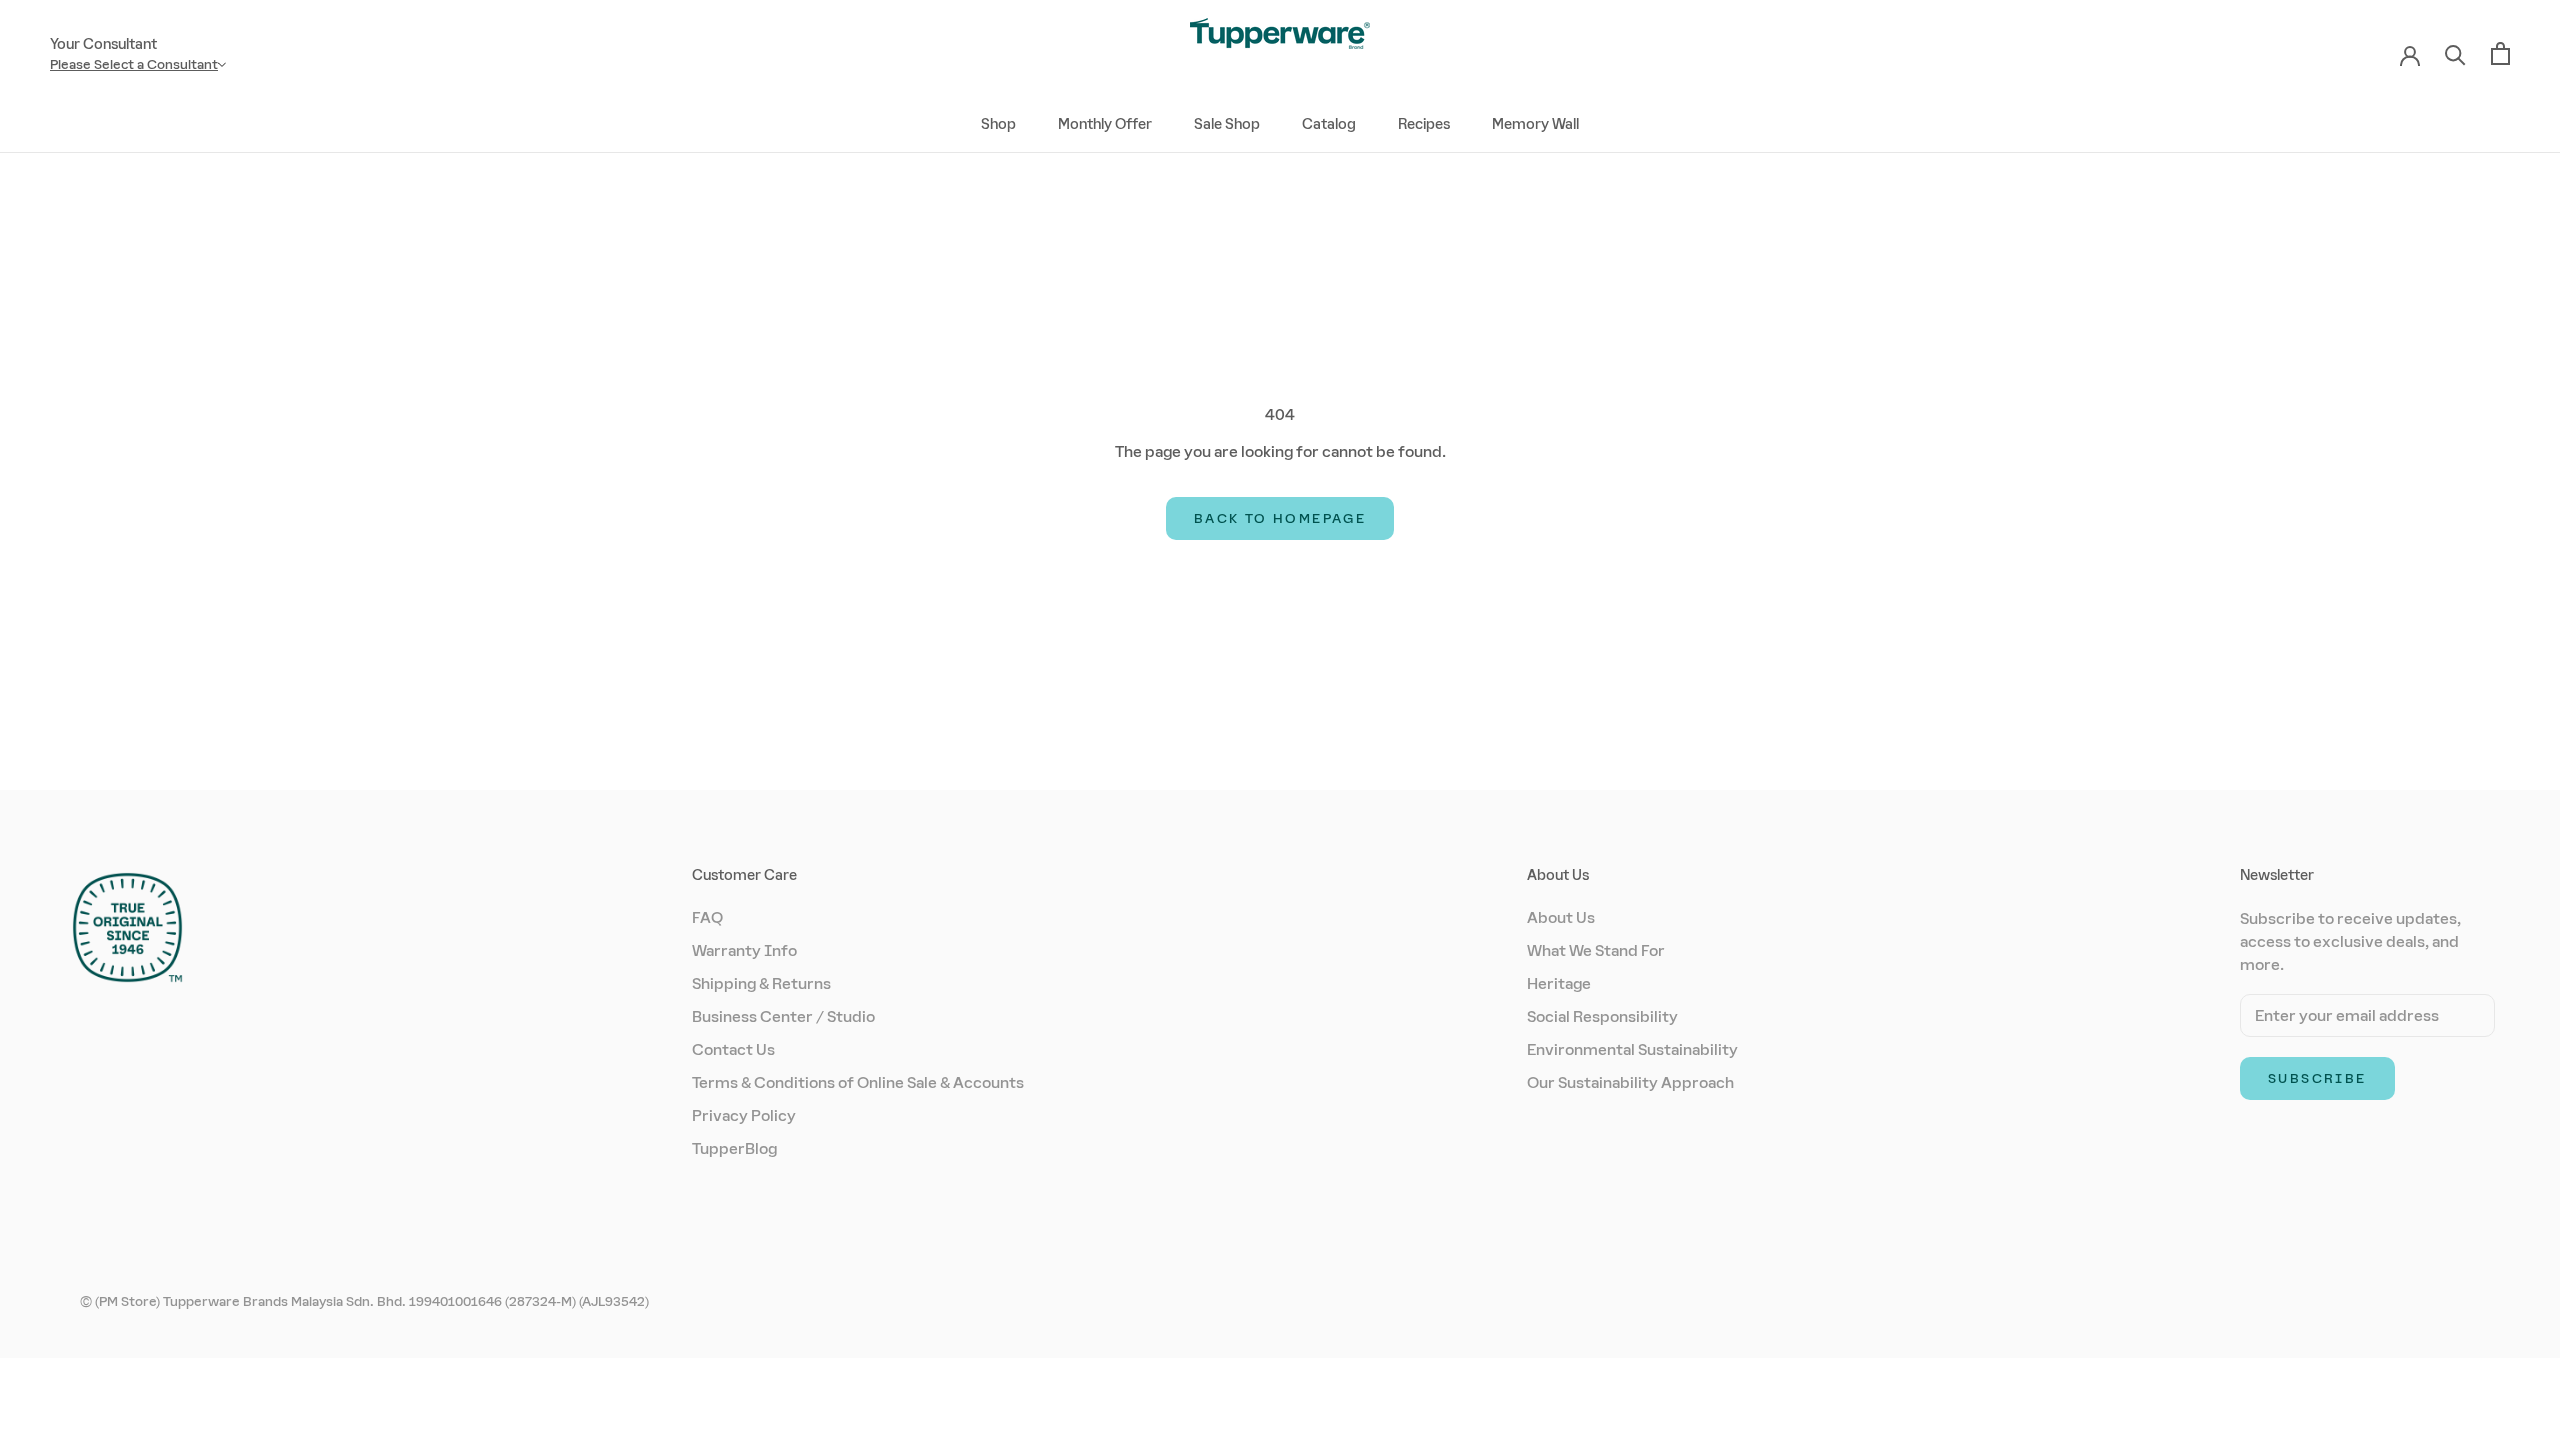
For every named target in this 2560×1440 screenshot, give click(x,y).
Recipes (1424, 124)
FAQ (707, 917)
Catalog (1329, 124)
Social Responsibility (1602, 1016)
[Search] (2455, 53)
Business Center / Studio (783, 1016)
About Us (1561, 917)
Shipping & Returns (761, 983)
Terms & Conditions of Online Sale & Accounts (858, 1082)
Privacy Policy (744, 1115)
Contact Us (733, 1049)
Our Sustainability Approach (1630, 1082)
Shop (998, 124)
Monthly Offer (1105, 124)
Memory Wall (1535, 124)
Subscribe (2317, 1078)
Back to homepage (1280, 518)
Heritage (1559, 983)
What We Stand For (1596, 950)
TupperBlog (734, 1148)
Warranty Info (744, 950)
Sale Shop (1227, 124)
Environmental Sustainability (1632, 1049)
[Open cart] (2500, 53)
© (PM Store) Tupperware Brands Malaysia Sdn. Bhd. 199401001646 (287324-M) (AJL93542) (364, 1301)
